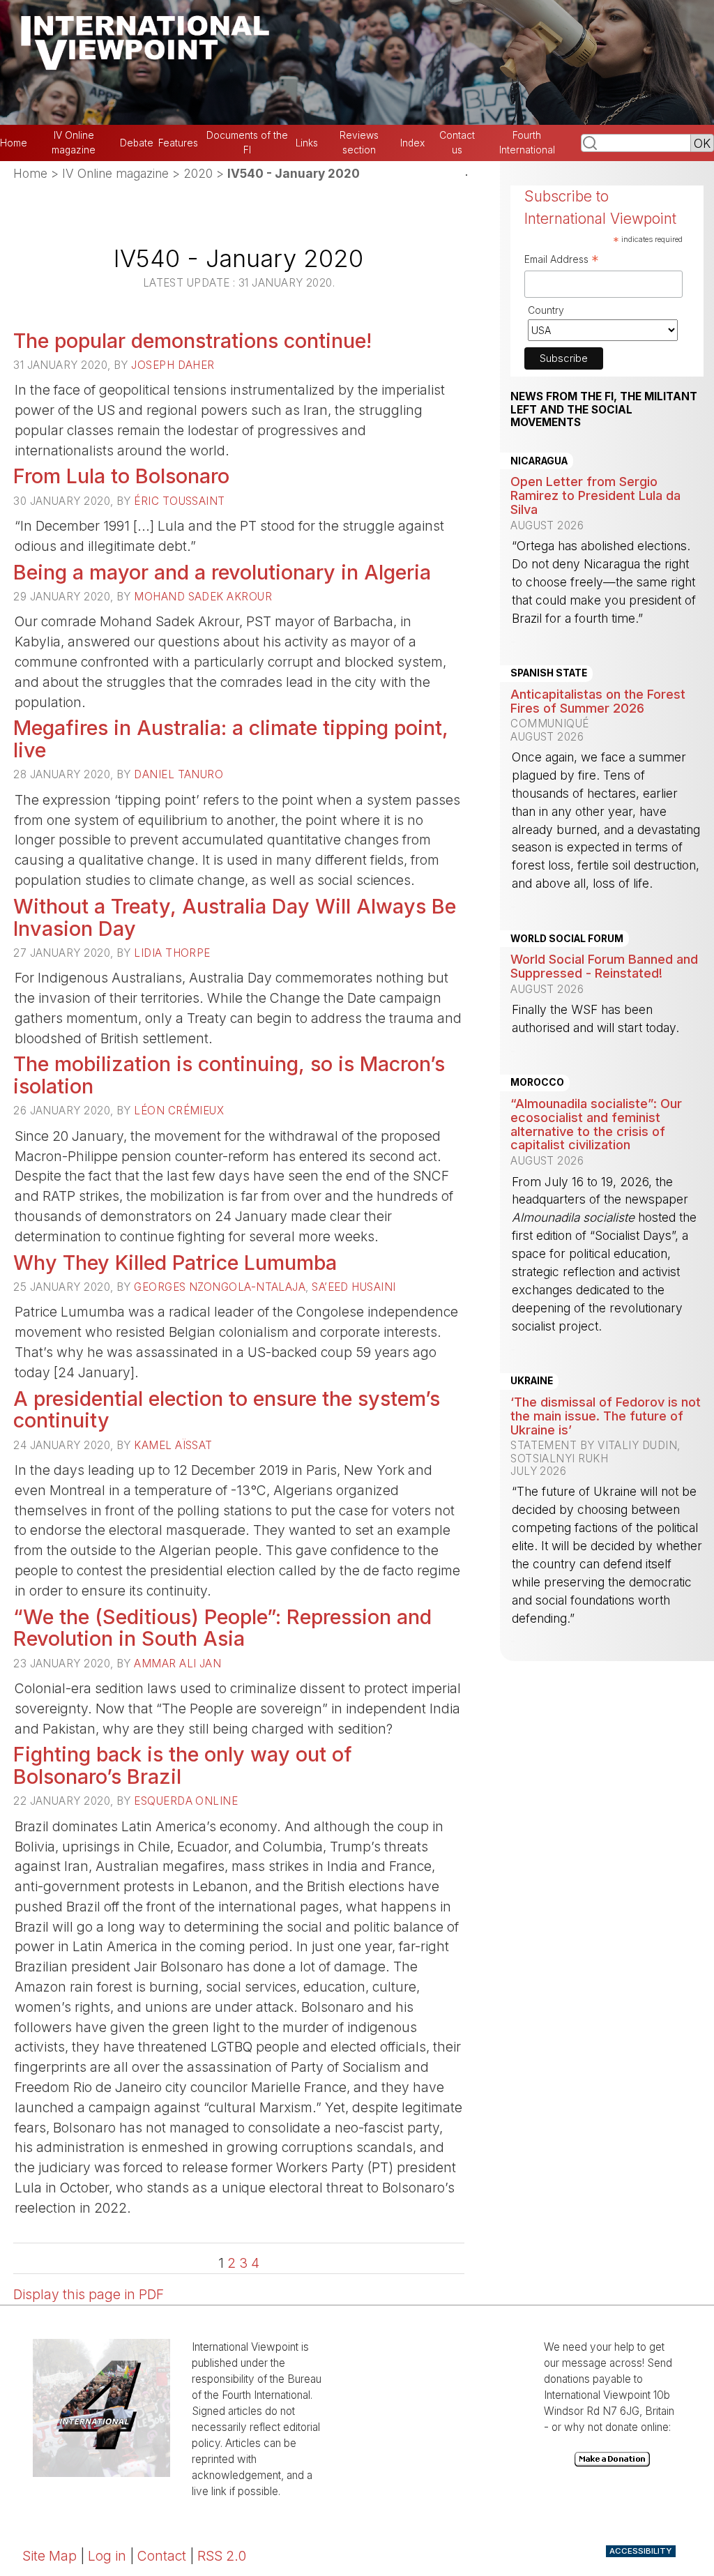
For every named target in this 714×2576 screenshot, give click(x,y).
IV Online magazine (115, 173)
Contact (162, 2556)
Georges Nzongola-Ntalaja (220, 1287)
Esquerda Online (186, 1801)
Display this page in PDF (89, 2294)
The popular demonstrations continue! (192, 341)
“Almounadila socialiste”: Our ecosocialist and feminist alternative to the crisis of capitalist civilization (596, 1124)
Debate (137, 143)
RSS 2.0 (222, 2556)
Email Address (562, 261)
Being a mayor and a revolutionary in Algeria (222, 572)
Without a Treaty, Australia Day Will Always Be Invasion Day (235, 917)
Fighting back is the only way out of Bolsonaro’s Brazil (183, 1765)
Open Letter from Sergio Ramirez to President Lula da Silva (595, 495)
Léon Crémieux (179, 1111)
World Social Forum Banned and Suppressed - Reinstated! (604, 966)
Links (307, 143)
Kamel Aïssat (173, 1445)
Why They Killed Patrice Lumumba (175, 1263)
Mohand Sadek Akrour (203, 597)
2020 (198, 173)
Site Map (50, 2556)
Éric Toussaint (179, 501)
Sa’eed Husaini (354, 1287)
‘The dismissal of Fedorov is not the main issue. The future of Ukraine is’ (606, 1416)
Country (546, 310)
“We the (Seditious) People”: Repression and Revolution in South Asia (222, 1628)
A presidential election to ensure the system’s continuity (227, 1410)
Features (178, 143)
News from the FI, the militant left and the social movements (604, 410)
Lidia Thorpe (172, 953)
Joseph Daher (173, 365)
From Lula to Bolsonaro (121, 476)
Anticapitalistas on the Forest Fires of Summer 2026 (598, 701)
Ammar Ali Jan (177, 1664)
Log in (107, 2556)
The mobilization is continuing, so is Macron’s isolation (229, 1075)
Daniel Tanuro (178, 774)
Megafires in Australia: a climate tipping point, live (231, 739)
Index (412, 143)
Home (14, 143)
